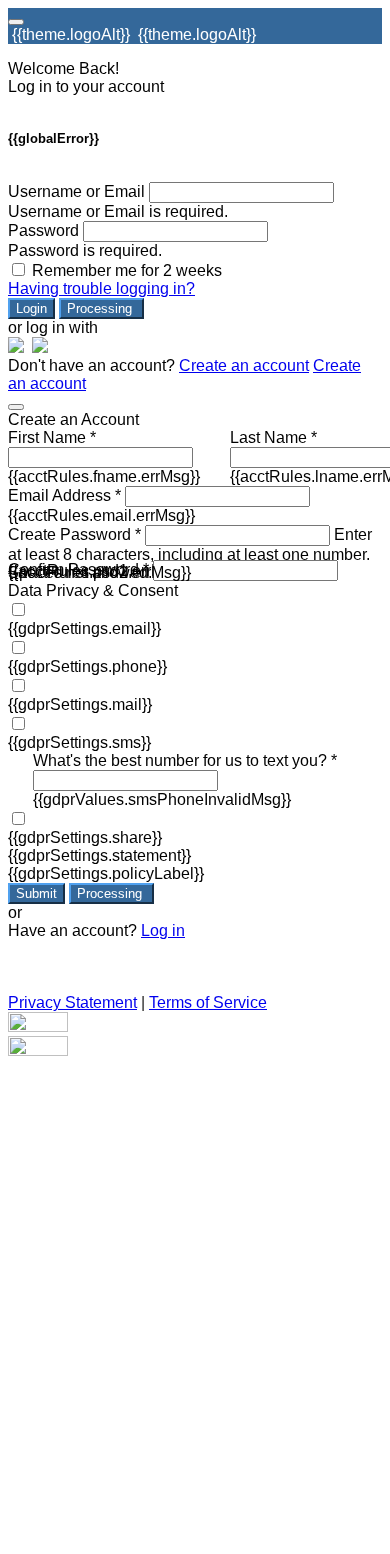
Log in (163, 930)
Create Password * (74, 534)
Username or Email (76, 191)
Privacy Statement (72, 1002)
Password (43, 230)
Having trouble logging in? (101, 288)
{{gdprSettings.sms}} (79, 742)
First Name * (52, 437)
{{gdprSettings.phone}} (87, 666)
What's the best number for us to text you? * (185, 760)
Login (31, 308)
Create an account (244, 365)
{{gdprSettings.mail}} (80, 704)
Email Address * (64, 495)
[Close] (16, 407)
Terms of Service (208, 1002)
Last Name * (273, 437)
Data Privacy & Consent (93, 590)
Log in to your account (86, 86)
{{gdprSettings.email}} (84, 628)
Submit (36, 893)
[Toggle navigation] (16, 22)
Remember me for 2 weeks (127, 270)
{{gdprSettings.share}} (85, 837)
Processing (101, 308)
